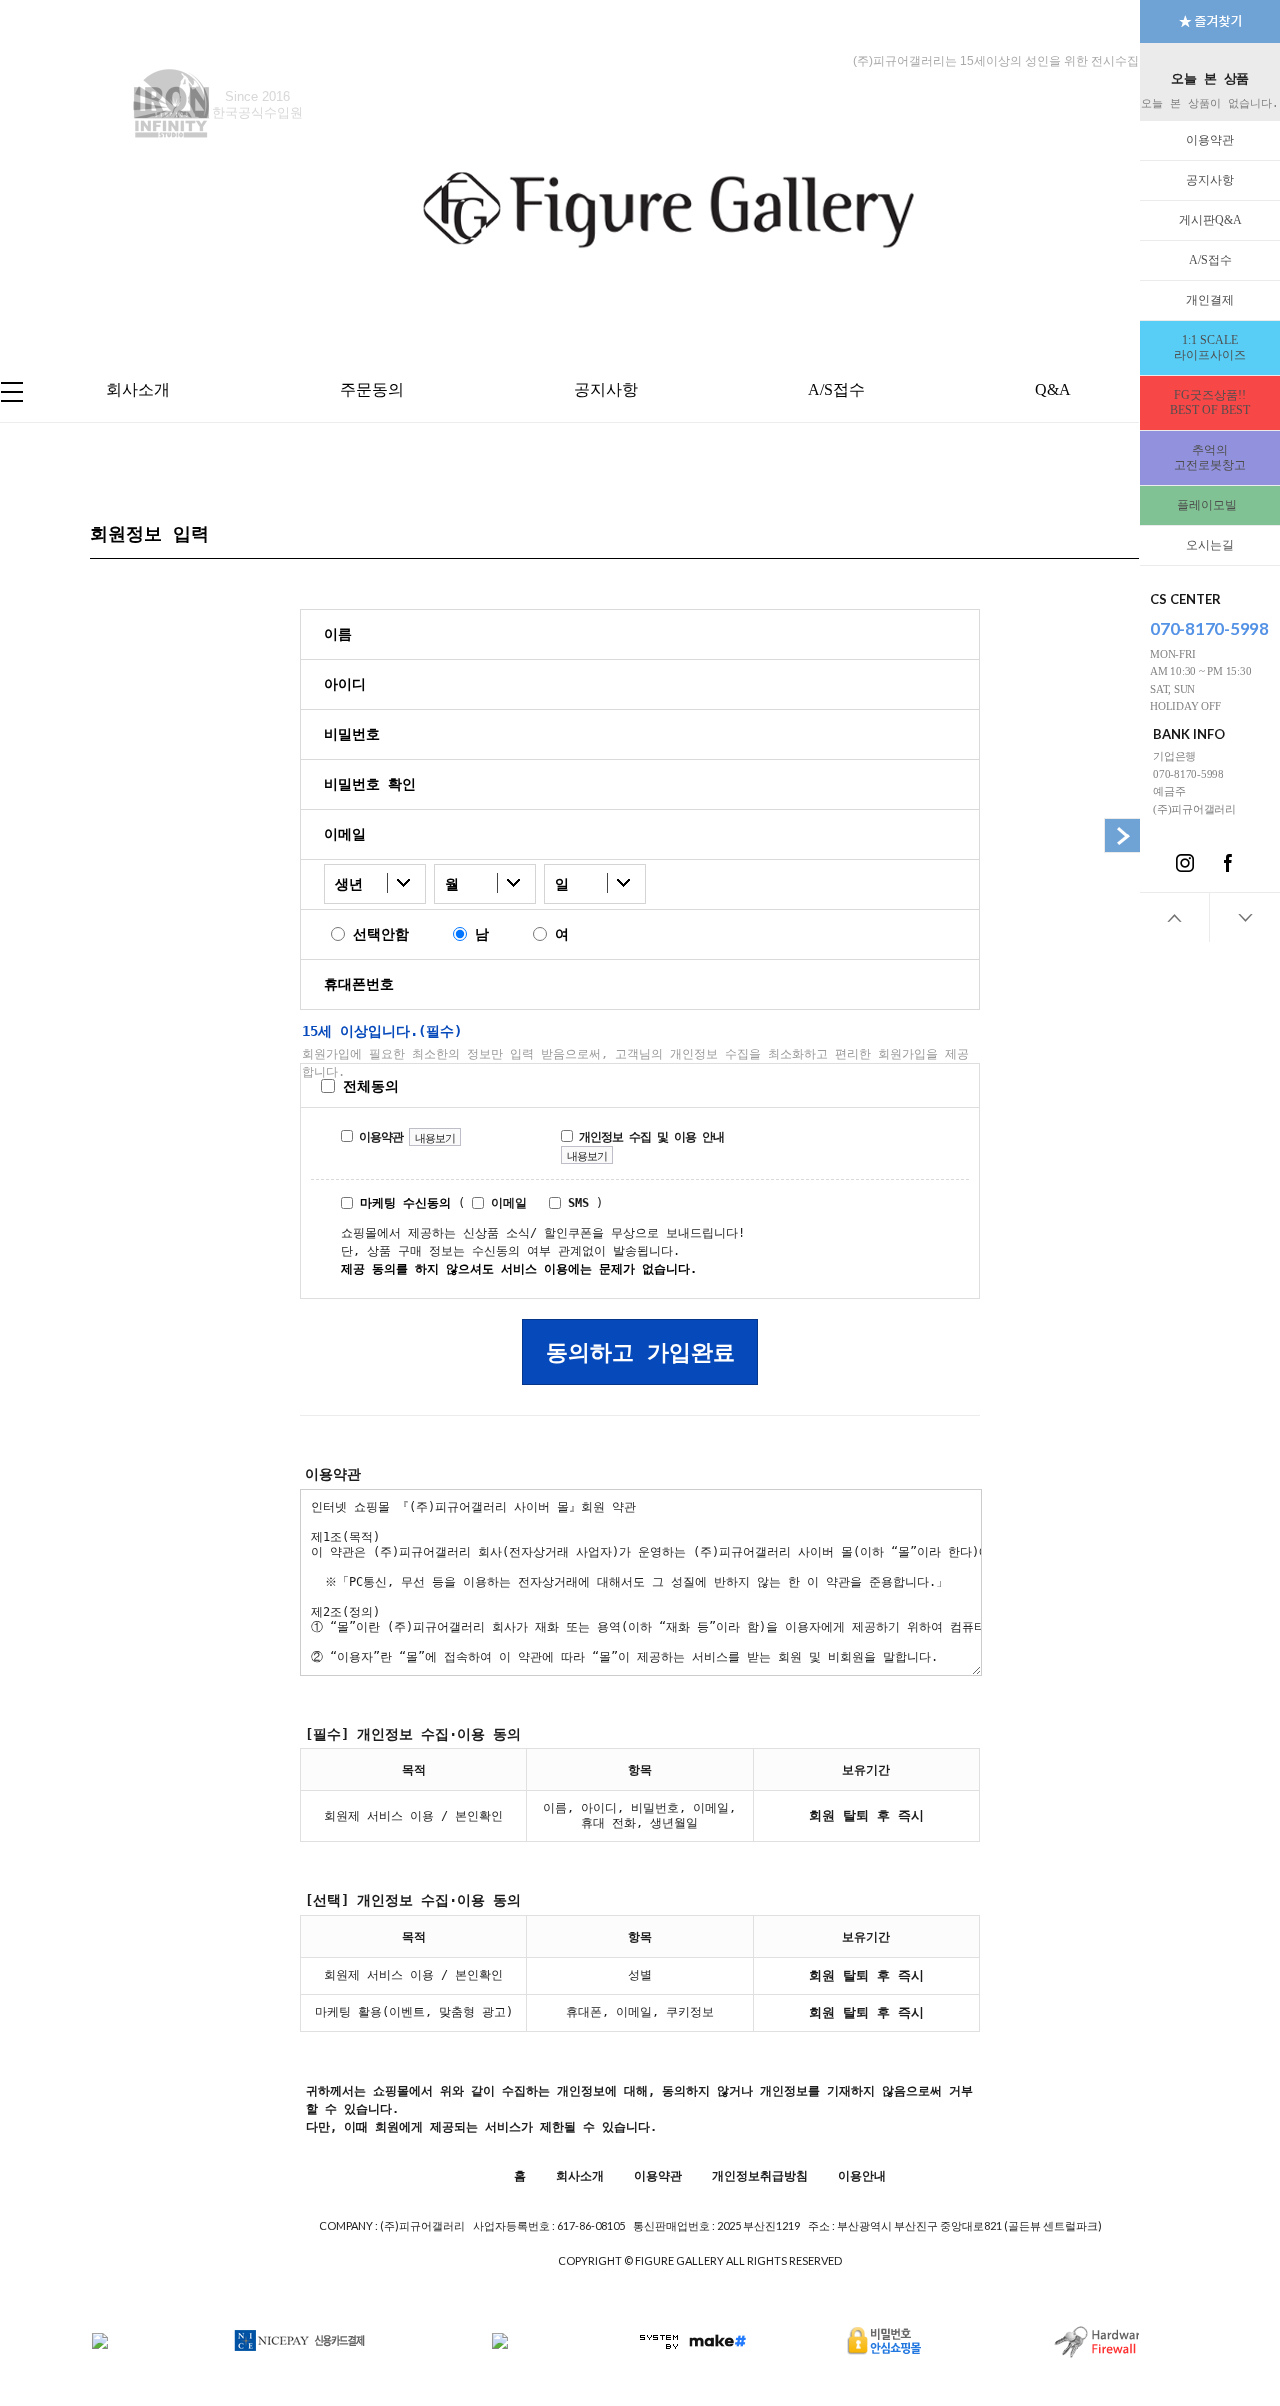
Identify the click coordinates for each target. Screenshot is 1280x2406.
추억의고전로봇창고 (1210, 457)
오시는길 (1210, 545)
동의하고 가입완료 (640, 1352)
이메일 (505, 1203)
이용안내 (862, 2176)
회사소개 (138, 389)
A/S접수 (1210, 260)
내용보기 (435, 1138)
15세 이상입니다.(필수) (382, 1031)
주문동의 (372, 389)
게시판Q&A (1210, 220)
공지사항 (1210, 180)
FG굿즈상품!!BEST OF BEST (1210, 402)
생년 (349, 884)
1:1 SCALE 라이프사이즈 (1210, 347)
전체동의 (367, 1086)
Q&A (1053, 389)
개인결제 (1210, 300)
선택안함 (377, 934)
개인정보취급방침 (760, 2176)
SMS (575, 1203)
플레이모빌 (1210, 505)
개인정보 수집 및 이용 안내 (648, 1137)
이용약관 (1210, 140)
